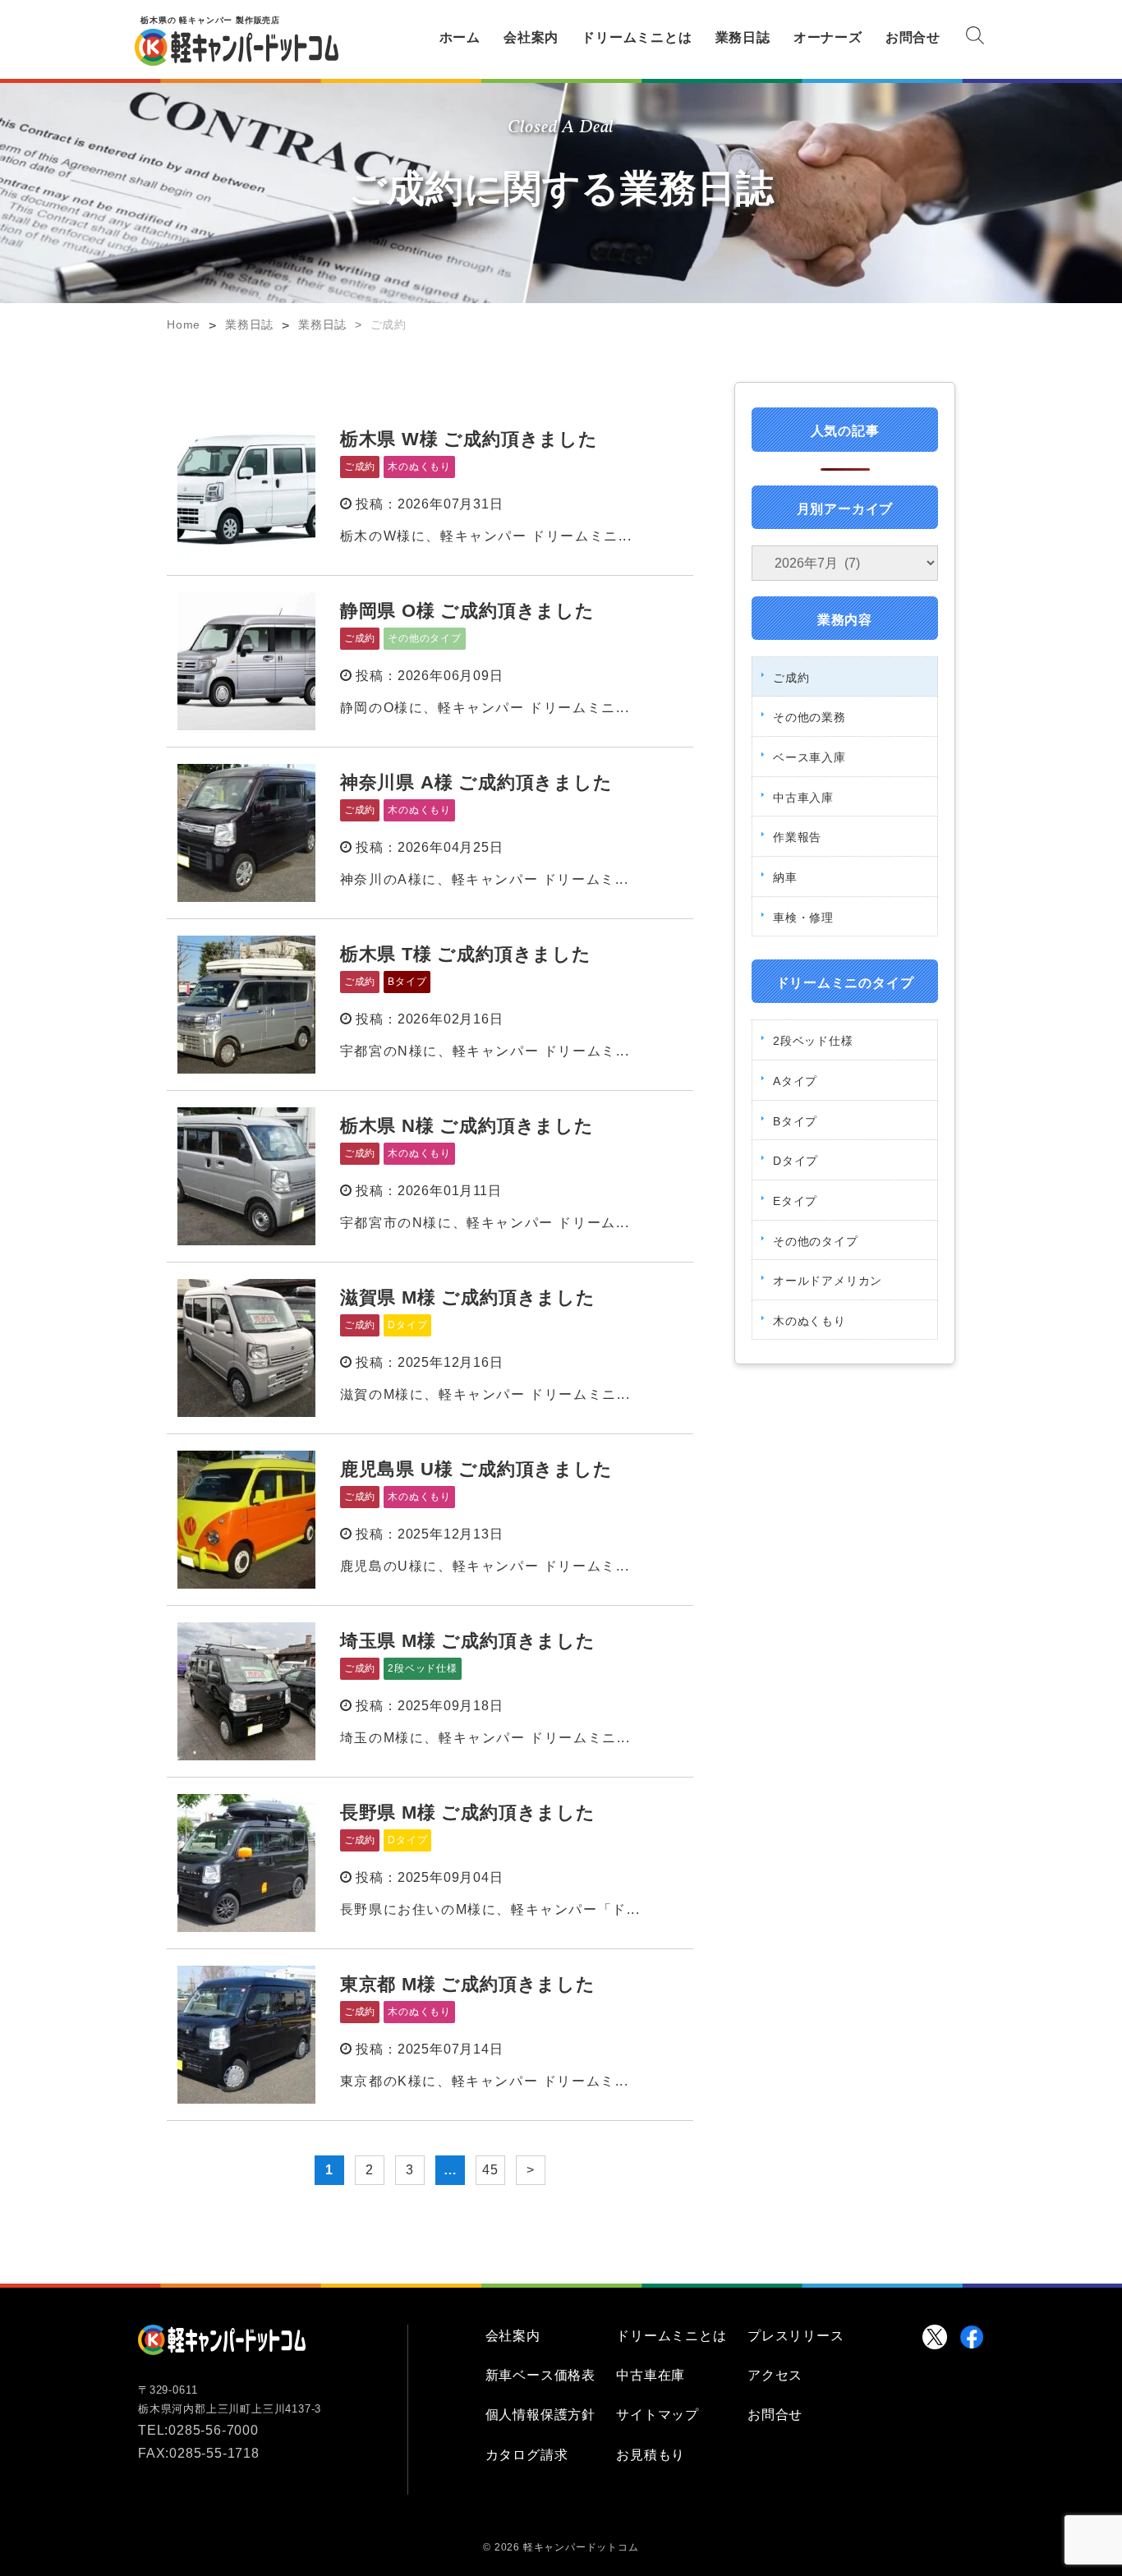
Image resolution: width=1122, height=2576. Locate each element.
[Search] (975, 39)
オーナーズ (828, 37)
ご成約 (791, 678)
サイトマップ (658, 2415)
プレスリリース (796, 2336)
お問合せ (913, 37)
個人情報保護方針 (540, 2415)
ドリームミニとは (637, 37)
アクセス (775, 2375)
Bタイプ (795, 1121)
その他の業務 (809, 717)
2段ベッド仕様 (813, 1041)
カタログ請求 (527, 2455)
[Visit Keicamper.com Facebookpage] (972, 2337)
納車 (785, 877)
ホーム (460, 37)
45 (490, 2170)
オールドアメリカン (828, 1281)
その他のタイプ (816, 1241)
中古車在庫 (651, 2375)
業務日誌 (743, 37)
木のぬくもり (809, 1321)
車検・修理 (803, 918)
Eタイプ (795, 1201)
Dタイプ (796, 1161)
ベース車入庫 (809, 757)
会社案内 (531, 37)
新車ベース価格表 (540, 2375)
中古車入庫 (803, 798)
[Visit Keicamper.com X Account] (935, 2337)
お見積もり (651, 2455)
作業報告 (797, 837)
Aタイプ (795, 1081)
